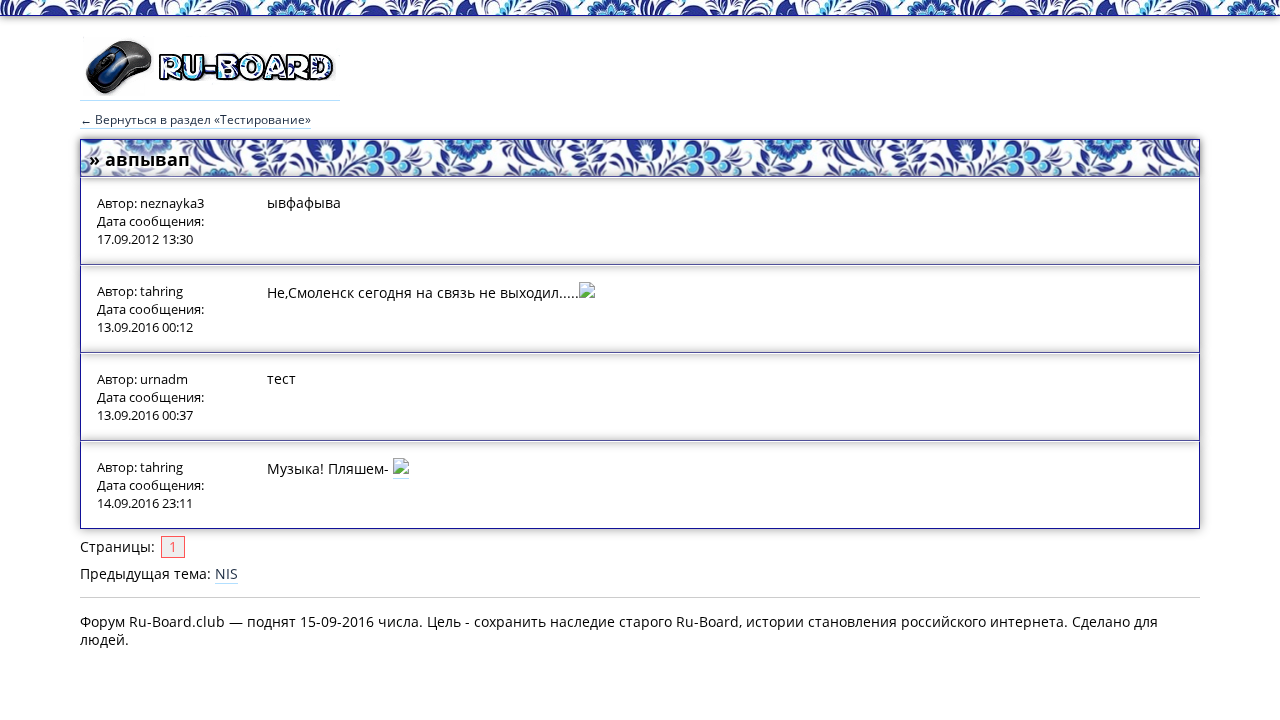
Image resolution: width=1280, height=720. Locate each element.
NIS (226, 573)
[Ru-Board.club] (210, 91)
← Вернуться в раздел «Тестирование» (195, 119)
